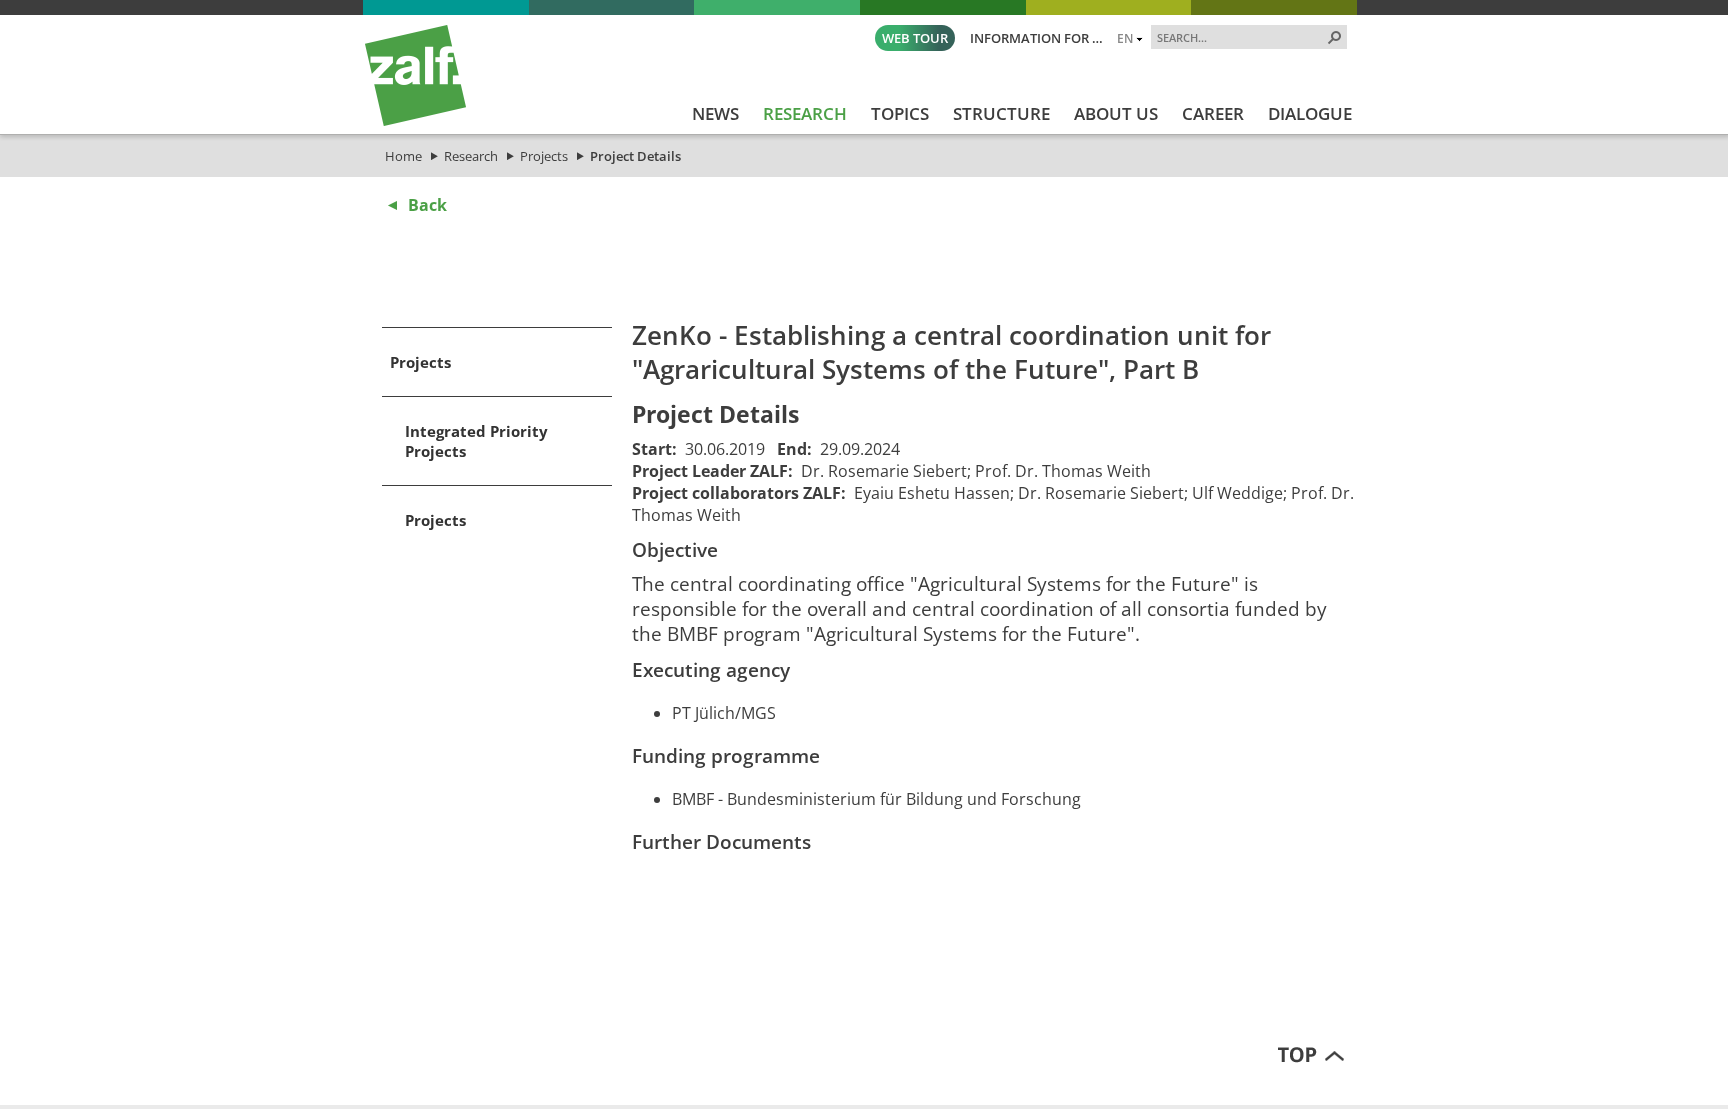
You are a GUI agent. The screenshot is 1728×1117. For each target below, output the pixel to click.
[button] (1335, 37)
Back (427, 205)
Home (403, 156)
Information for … (1036, 38)
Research (471, 156)
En (1125, 38)
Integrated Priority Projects (476, 441)
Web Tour (915, 38)
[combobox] (1241, 37)
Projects (544, 156)
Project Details (635, 156)
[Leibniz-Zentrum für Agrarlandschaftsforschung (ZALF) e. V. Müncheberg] (415, 121)
